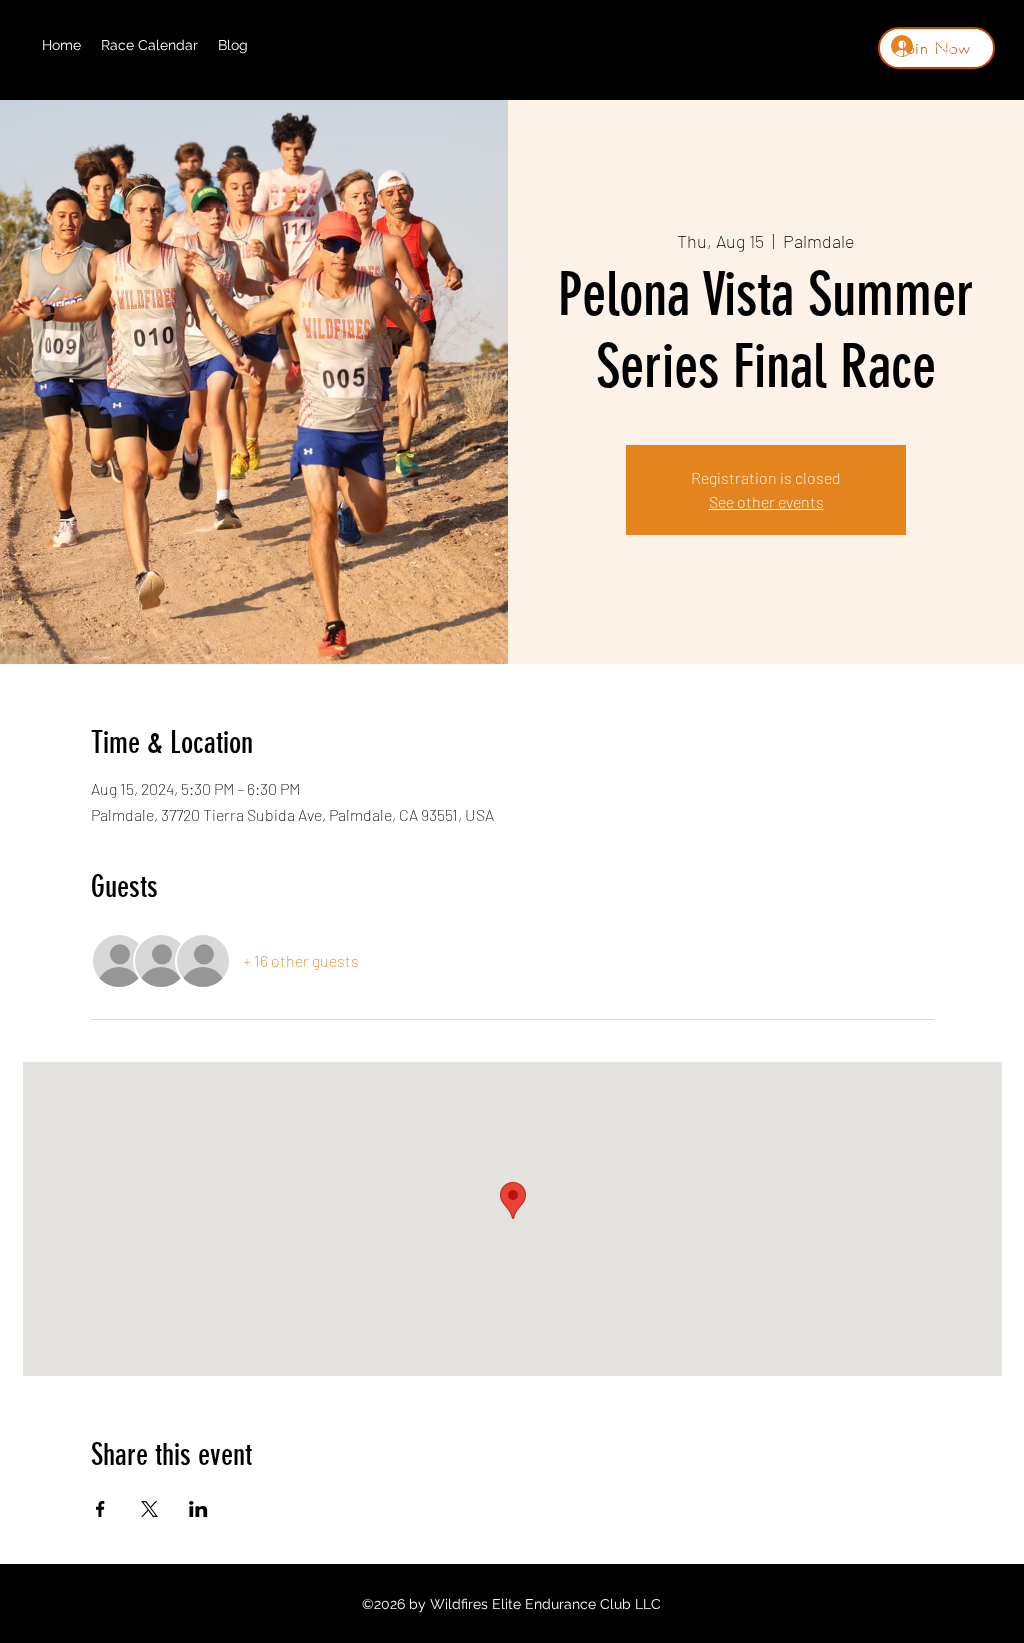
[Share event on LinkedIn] (198, 1509)
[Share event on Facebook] (100, 1509)
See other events (766, 501)
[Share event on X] (149, 1509)
